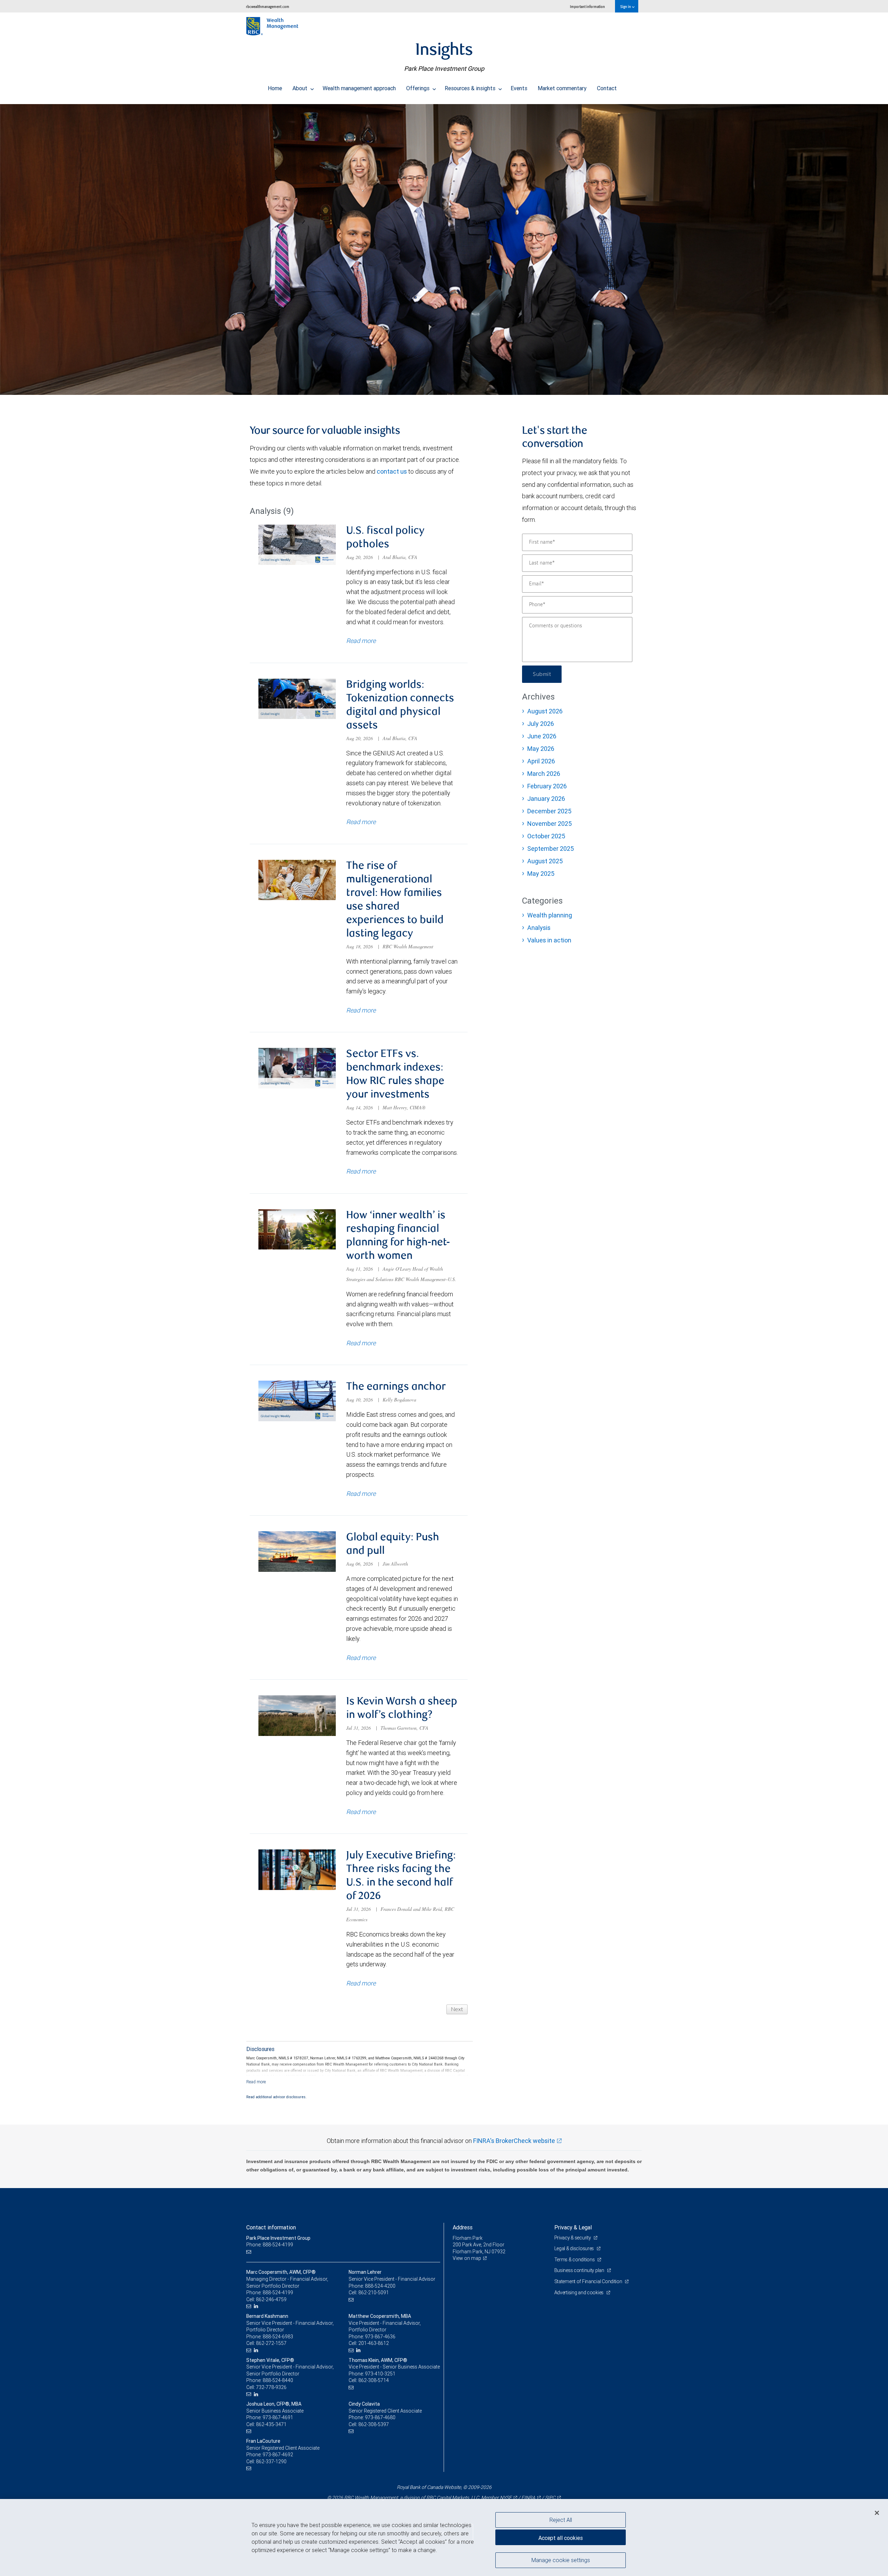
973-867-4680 (380, 2417)
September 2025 (550, 849)
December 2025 (549, 811)
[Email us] (250, 2252)
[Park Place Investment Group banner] (444, 249)
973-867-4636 (380, 2337)
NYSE (506, 2498)
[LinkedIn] (257, 2306)
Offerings (419, 88)
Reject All (561, 2520)
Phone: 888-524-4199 (270, 2245)
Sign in (626, 6)
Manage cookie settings (561, 2560)
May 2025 (541, 874)
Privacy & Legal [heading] (573, 2227)
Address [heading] (463, 2227)
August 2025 (545, 861)
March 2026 (544, 774)
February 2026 (547, 786)
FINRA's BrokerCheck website (514, 2141)
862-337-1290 (271, 2461)
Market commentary (562, 88)
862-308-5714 (374, 2380)
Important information (587, 6)
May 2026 (541, 749)
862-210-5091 (374, 2293)
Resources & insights (471, 88)
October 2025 (546, 836)
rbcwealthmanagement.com (268, 6)
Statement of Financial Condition (589, 2281)
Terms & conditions (575, 2260)
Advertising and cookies (579, 2293)
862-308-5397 (374, 2424)
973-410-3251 (380, 2374)
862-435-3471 (271, 2424)
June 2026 (542, 736)
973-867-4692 (278, 2455)
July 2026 (541, 724)
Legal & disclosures (575, 2248)
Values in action (549, 940)
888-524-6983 (278, 2337)
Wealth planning (550, 915)
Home (275, 88)
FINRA (528, 2498)
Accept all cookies (561, 2538)
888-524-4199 (278, 2293)
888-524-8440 (278, 2380)
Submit (542, 674)
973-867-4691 (278, 2417)
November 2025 (549, 824)
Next (457, 2009)
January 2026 (546, 799)
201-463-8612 (374, 2343)
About (301, 88)
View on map (467, 2258)
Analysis (539, 928)
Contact (607, 88)
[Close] (877, 2513)
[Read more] (256, 2082)
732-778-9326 (271, 2387)
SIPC (550, 2498)
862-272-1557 (271, 2343)
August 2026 (545, 711)
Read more (361, 641)
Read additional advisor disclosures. (276, 2097)
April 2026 (541, 761)
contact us (392, 471)
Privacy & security (573, 2238)
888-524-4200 (380, 2286)
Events (519, 88)
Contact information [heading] (271, 2227)
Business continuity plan (580, 2270)
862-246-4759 (271, 2299)
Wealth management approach (359, 88)
